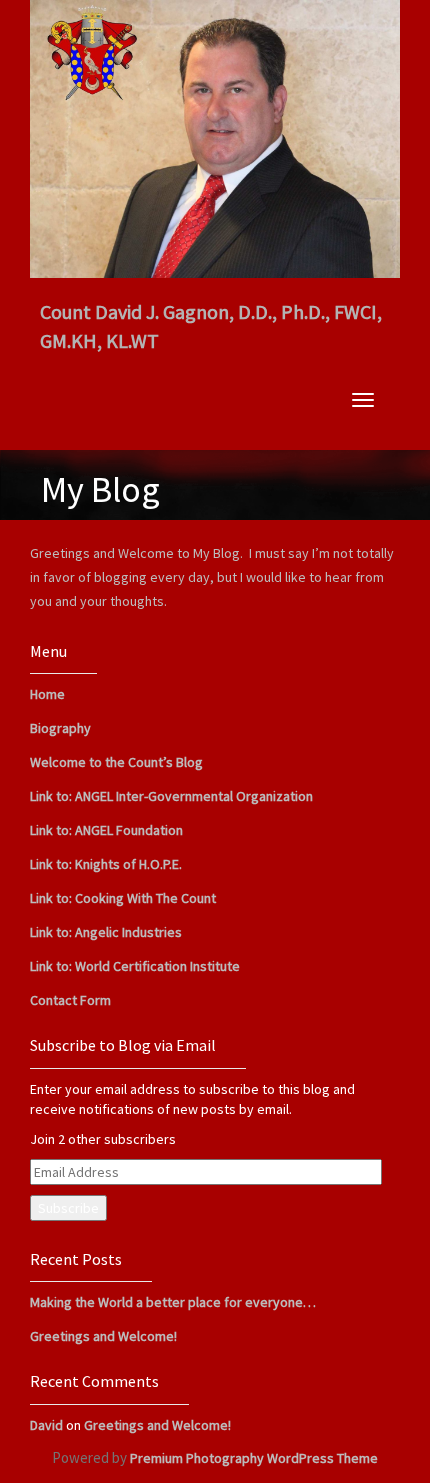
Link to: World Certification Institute (135, 966)
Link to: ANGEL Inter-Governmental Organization (171, 796)
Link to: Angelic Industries (106, 932)
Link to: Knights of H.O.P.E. (106, 864)
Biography (60, 728)
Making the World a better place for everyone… (173, 1302)
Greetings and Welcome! (103, 1336)
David (46, 1425)
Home (47, 694)
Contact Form (70, 1000)
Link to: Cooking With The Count (123, 898)
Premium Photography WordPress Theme (254, 1458)
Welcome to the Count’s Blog (116, 762)
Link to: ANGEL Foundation (106, 830)
